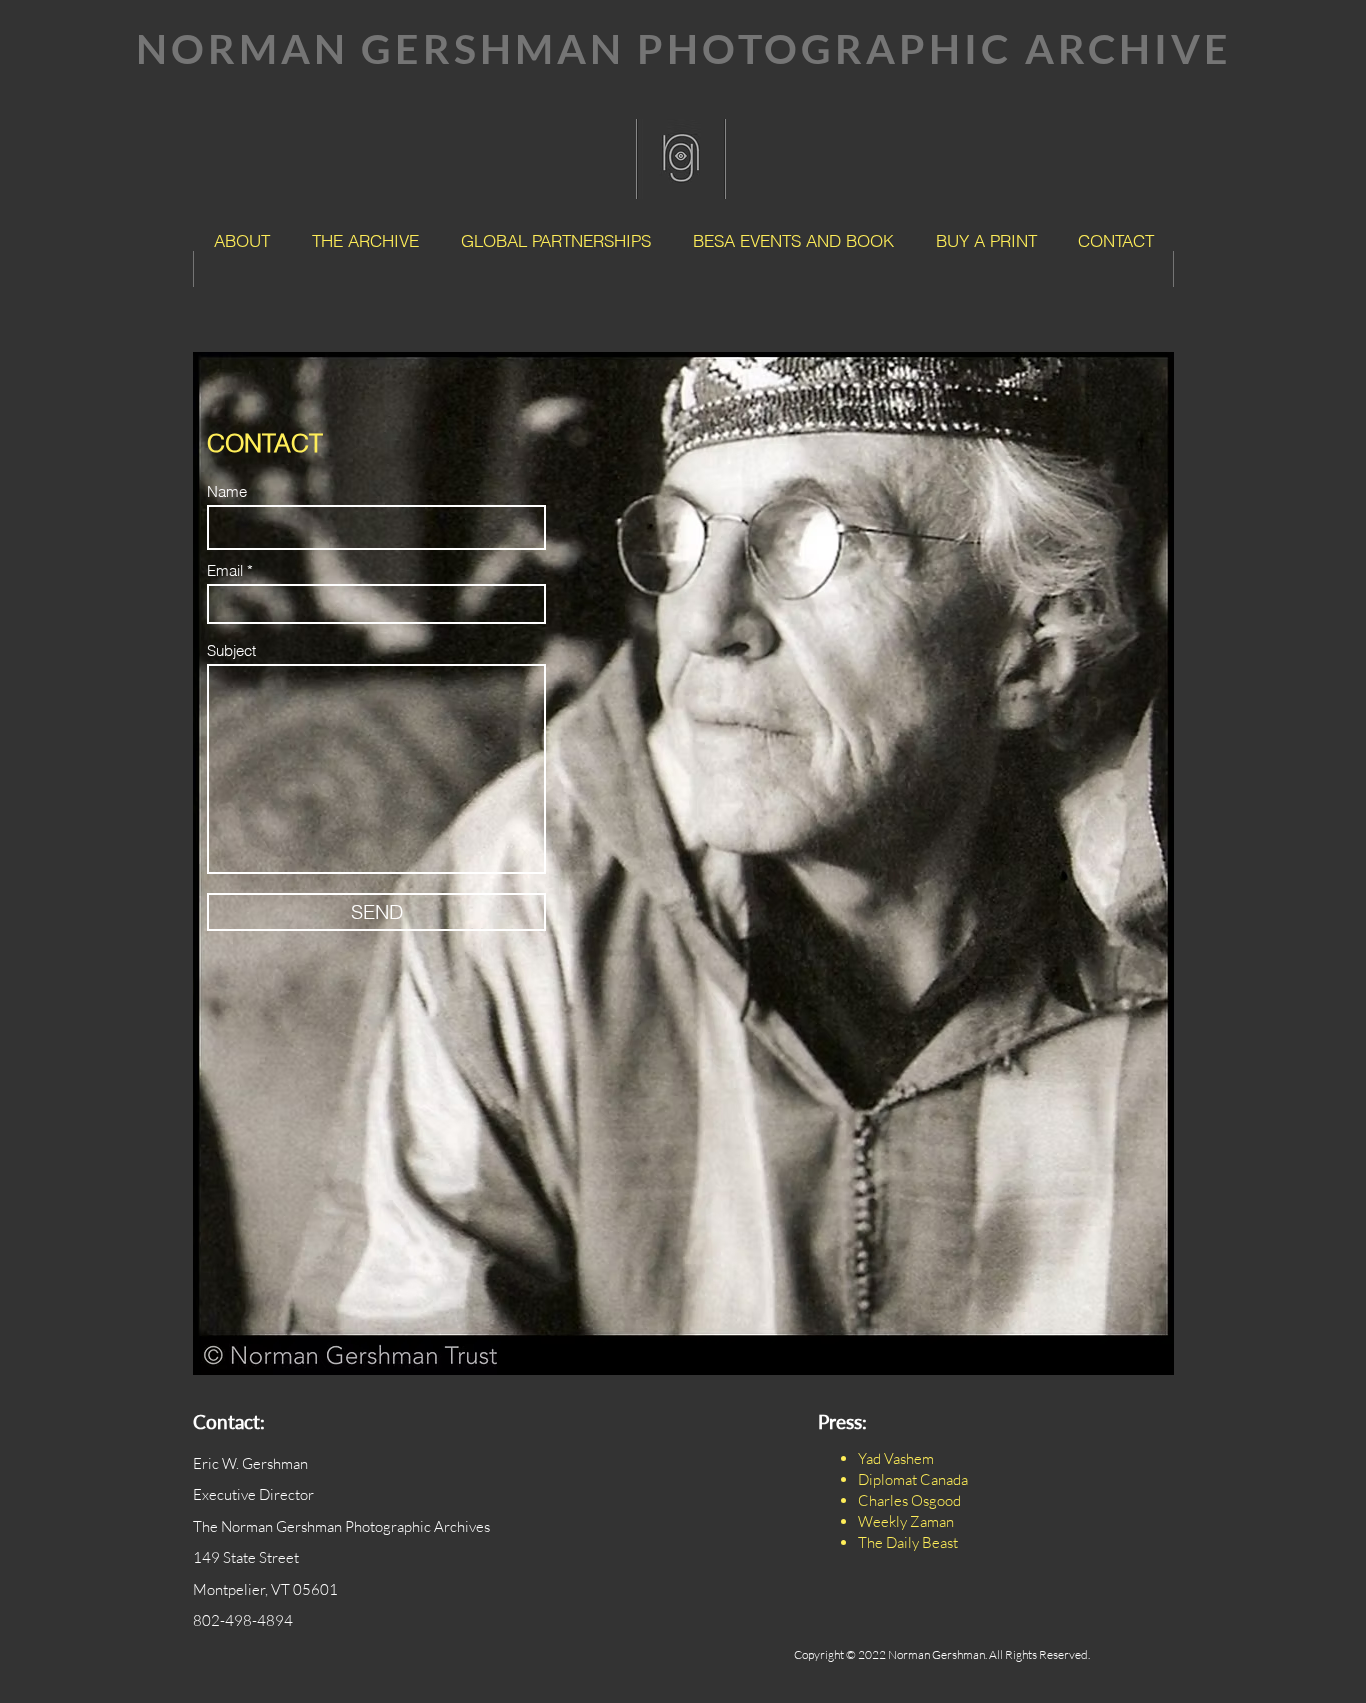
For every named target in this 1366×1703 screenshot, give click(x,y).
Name (227, 491)
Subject (231, 650)
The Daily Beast (908, 1542)
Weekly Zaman (906, 1521)
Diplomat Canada (913, 1479)
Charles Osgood (909, 1500)
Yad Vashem (896, 1458)
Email (225, 570)
